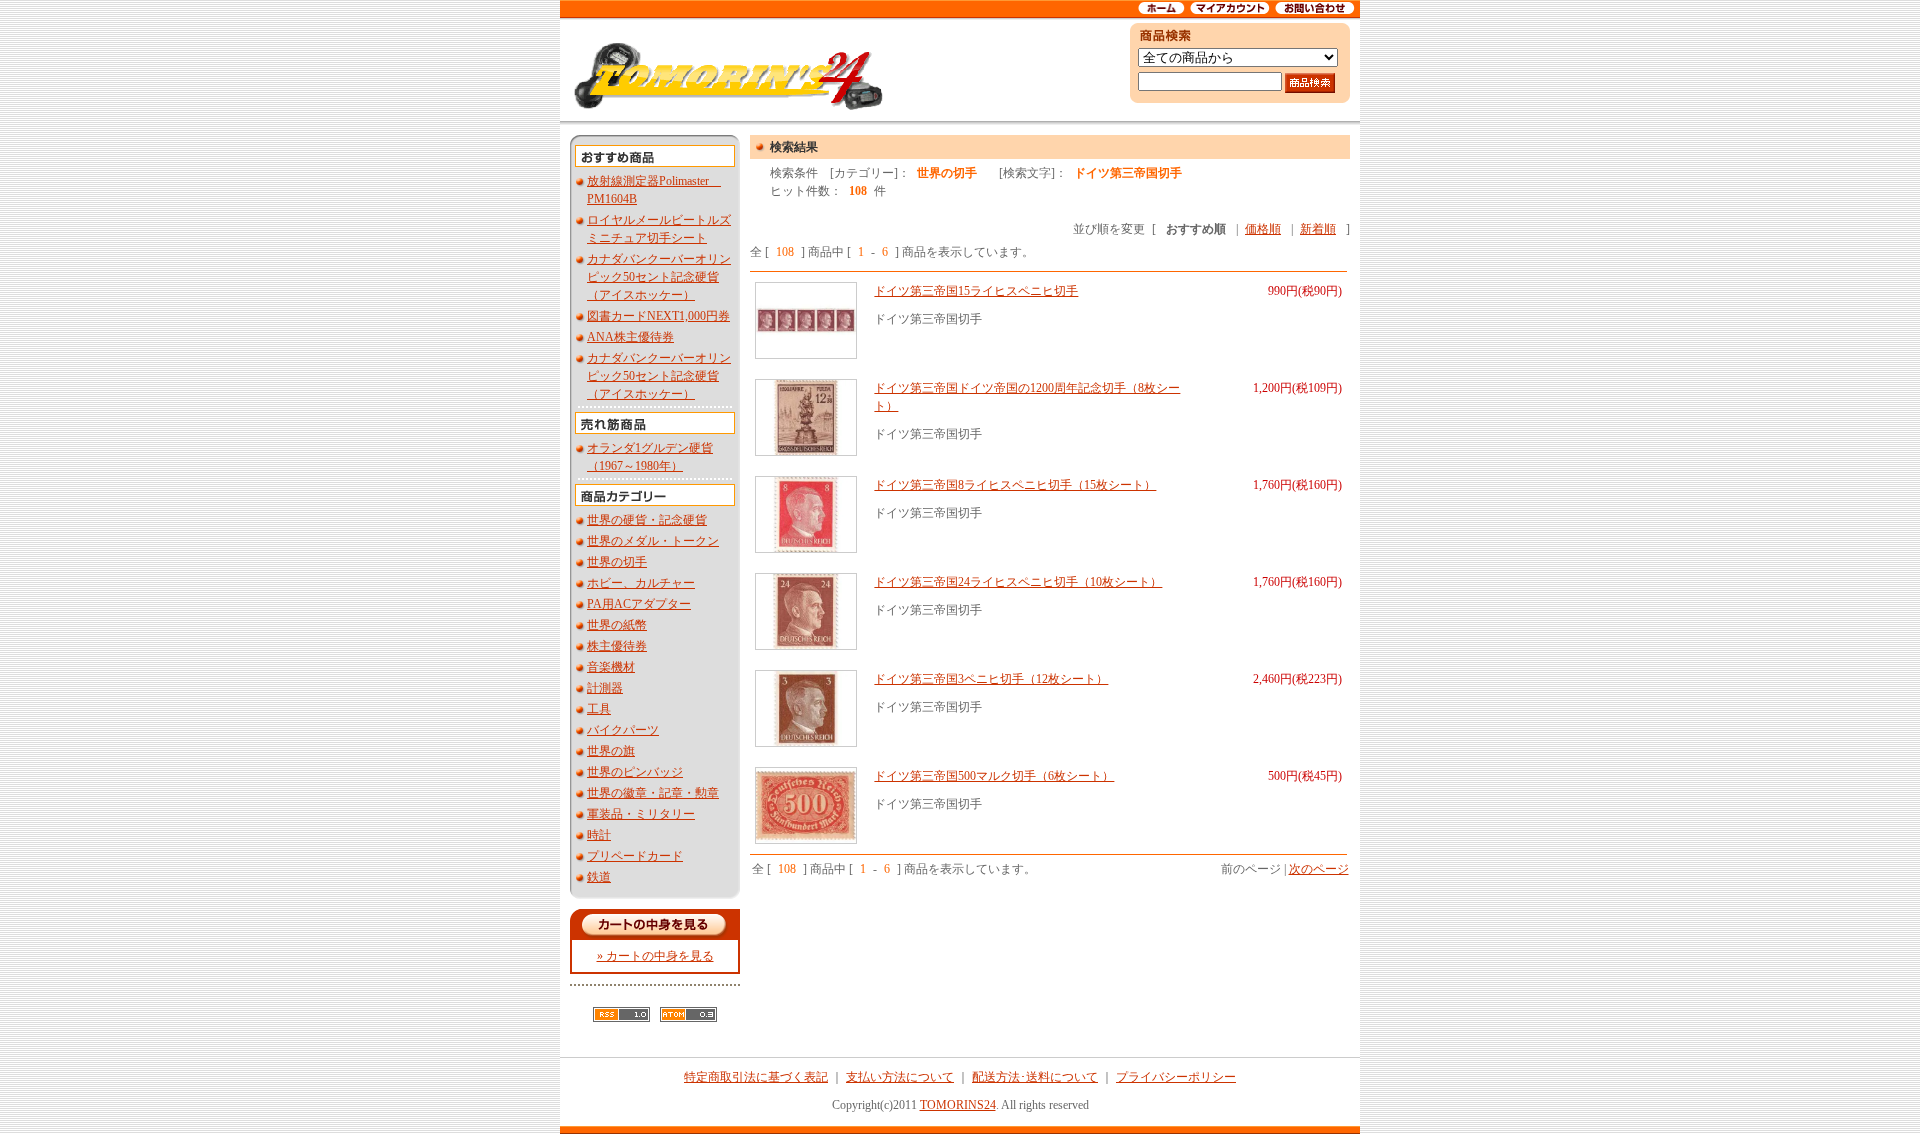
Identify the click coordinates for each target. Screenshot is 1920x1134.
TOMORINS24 (958, 1105)
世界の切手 (617, 562)
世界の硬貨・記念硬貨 (647, 520)
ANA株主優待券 (630, 337)
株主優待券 (617, 646)
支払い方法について (900, 1077)
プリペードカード (635, 856)
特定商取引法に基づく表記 (756, 1077)
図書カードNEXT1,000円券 (658, 316)
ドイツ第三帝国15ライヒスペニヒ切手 (976, 291)
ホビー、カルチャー (641, 583)
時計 (599, 835)
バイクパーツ (623, 730)
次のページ (1319, 869)
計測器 (605, 688)
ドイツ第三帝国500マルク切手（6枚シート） (994, 776)
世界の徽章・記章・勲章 (653, 793)
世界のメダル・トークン (653, 541)
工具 (599, 709)
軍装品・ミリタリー (641, 814)
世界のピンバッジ (635, 772)
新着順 (1318, 229)
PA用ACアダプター (639, 604)
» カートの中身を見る (655, 956)
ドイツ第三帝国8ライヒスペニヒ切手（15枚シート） (1015, 485)
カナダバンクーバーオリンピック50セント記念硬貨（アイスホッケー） (659, 277)
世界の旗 (611, 751)
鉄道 (599, 877)
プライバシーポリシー (1176, 1077)
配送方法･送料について (1035, 1077)
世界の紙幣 (617, 625)
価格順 (1263, 229)
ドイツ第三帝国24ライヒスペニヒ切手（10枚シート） (1018, 582)
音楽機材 (611, 667)
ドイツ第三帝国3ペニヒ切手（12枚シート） (991, 679)
